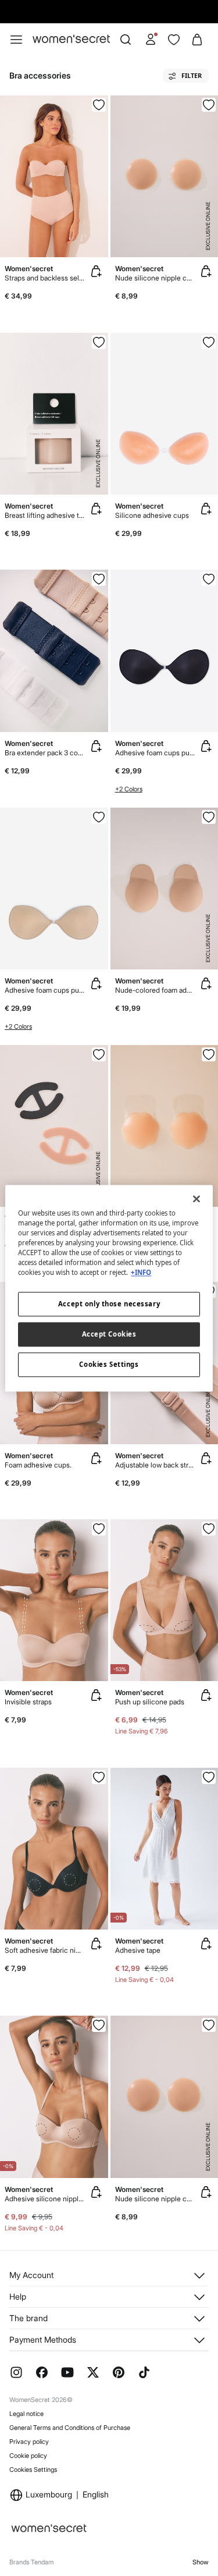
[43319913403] (209, 105)
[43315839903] (209, 1777)
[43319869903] (209, 1054)
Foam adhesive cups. (38, 1465)
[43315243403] (99, 1777)
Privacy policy (29, 2442)
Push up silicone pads (150, 1702)
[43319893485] (99, 105)
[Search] (126, 40)
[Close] (196, 1199)
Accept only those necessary (109, 1304)
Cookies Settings (33, 2470)
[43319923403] (209, 2025)
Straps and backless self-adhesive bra (45, 278)
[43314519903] (209, 1529)
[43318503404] (99, 817)
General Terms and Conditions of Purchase (70, 2428)
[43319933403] (209, 817)
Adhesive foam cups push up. (155, 753)
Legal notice (26, 2414)
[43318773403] (209, 342)
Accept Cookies (109, 1334)
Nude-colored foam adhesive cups (155, 990)
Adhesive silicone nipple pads (45, 2199)
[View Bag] (197, 40)
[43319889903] (99, 579)
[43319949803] (99, 1054)
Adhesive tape (138, 1950)
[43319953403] (99, 342)
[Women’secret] (71, 39)
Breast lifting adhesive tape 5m (45, 515)
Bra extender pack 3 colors (45, 753)
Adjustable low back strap (155, 1465)
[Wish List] (174, 40)
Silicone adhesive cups (152, 515)
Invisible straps (28, 1702)
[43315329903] (99, 1529)
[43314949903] (99, 2025)
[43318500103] (209, 579)
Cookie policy (28, 2456)
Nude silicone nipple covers (155, 278)
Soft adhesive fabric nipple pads (45, 1950)
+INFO (141, 1272)
